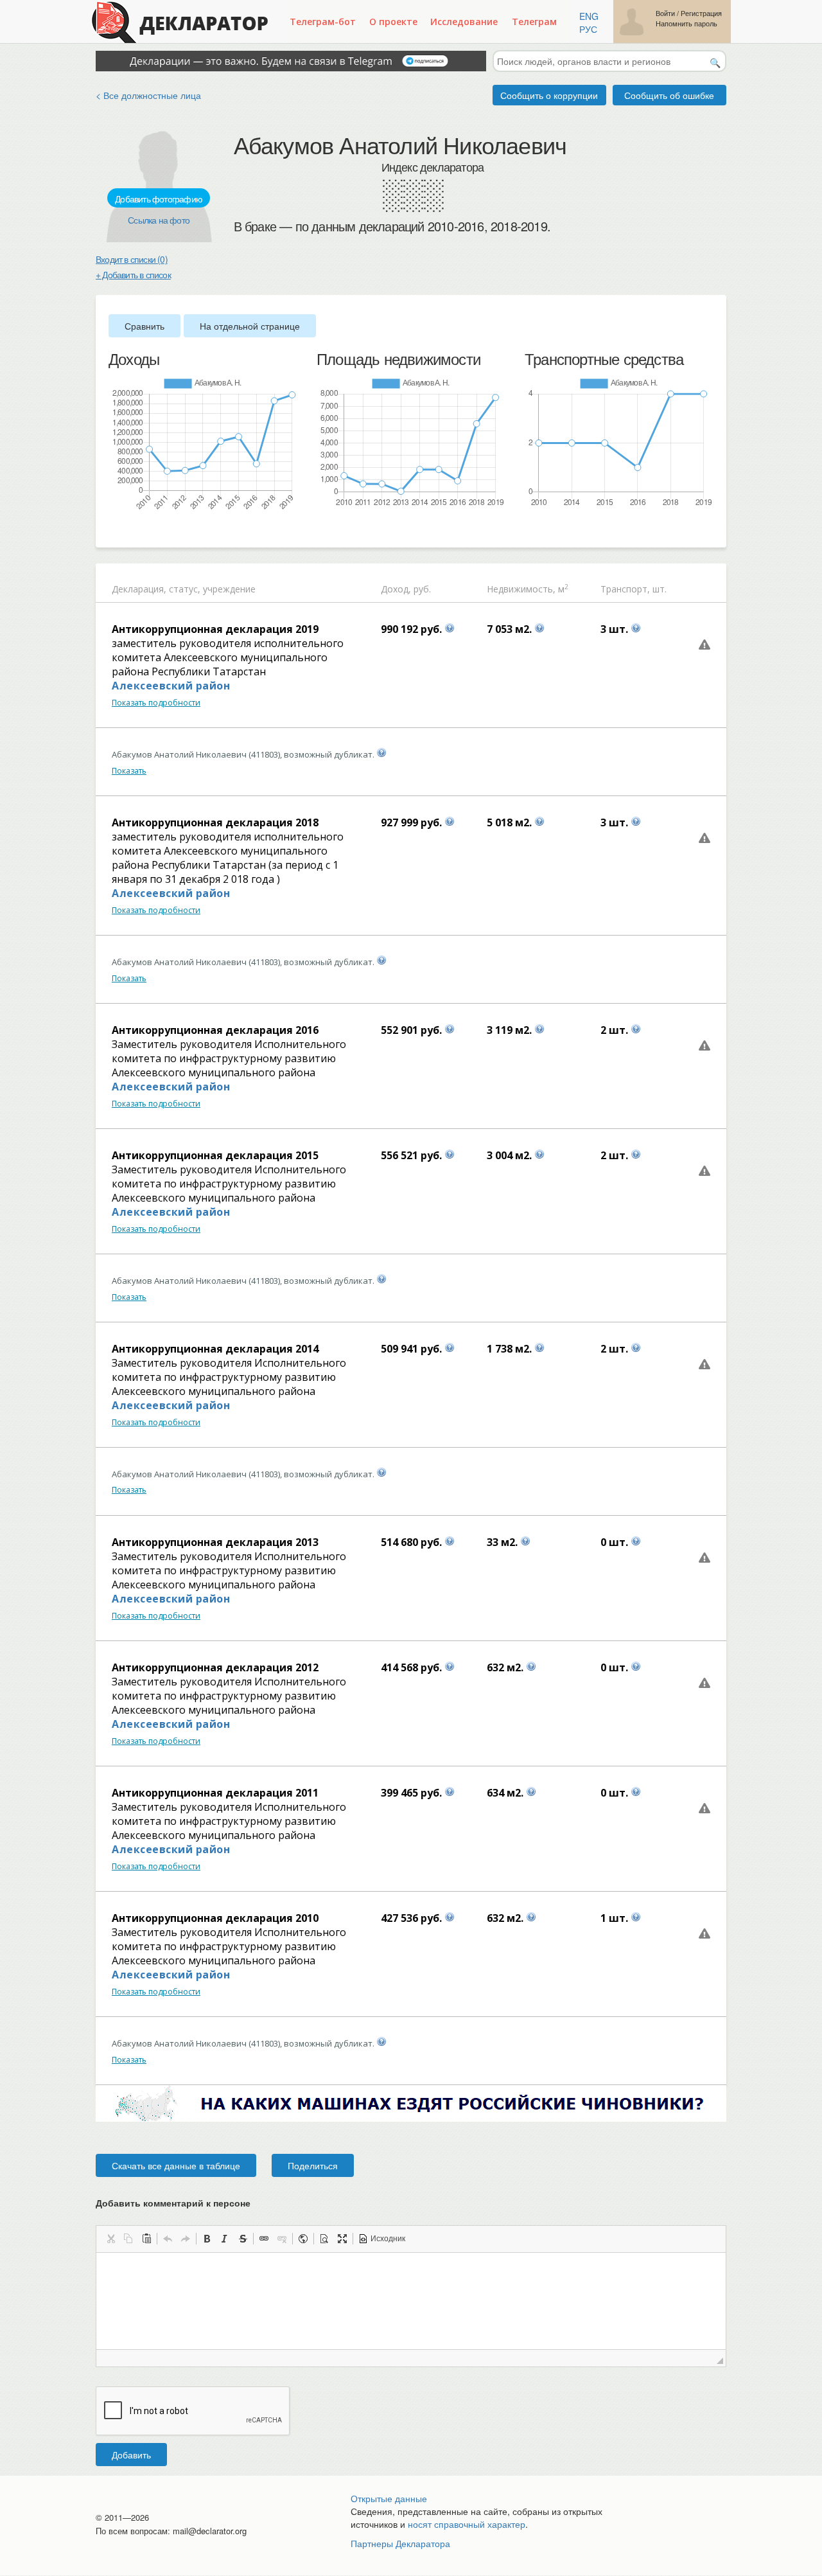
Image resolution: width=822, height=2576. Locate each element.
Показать (129, 771)
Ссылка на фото (159, 220)
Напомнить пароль (686, 23)
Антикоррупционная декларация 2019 (215, 629)
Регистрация (701, 13)
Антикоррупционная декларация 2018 (215, 822)
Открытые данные (389, 2498)
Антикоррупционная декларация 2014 (215, 1349)
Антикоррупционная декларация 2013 (215, 1542)
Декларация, (139, 589)
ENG (589, 16)
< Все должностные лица (148, 95)
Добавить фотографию (159, 199)
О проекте (393, 22)
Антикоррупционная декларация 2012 (215, 1667)
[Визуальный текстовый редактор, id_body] (411, 2301)
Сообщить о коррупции (549, 95)
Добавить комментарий (173, 2203)
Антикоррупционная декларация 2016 (215, 1030)
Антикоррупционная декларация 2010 (215, 1918)
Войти (665, 13)
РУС (588, 29)
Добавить (131, 2455)
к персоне (228, 2203)
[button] (110, 2239)
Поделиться (313, 2165)
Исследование (464, 22)
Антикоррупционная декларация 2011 (215, 1793)
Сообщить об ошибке (669, 95)
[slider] (115, 529)
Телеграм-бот (323, 22)
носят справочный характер (467, 2524)
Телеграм (534, 22)
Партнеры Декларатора (400, 2543)
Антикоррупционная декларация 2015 (215, 1155)
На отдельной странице (250, 326)
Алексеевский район (171, 686)
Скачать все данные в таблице (176, 2165)
